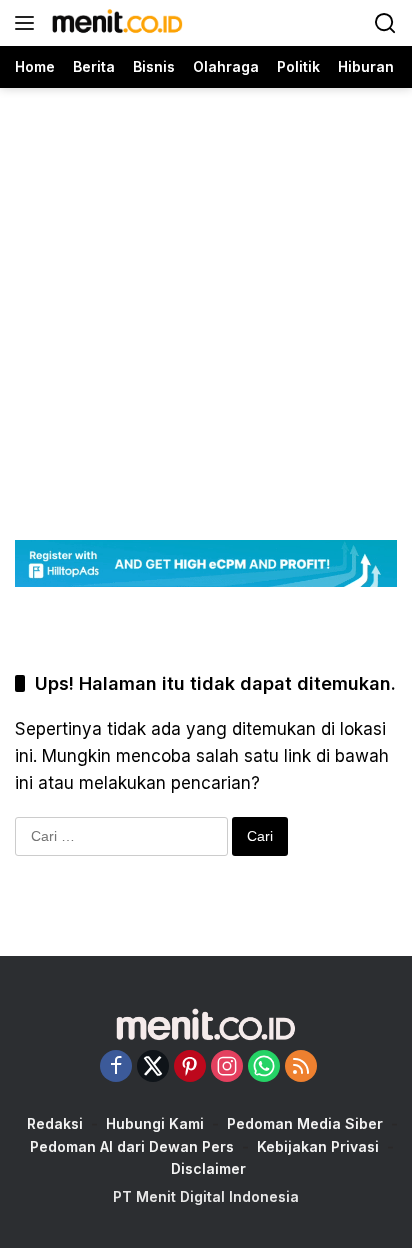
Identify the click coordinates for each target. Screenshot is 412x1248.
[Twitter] (153, 1067)
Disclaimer (208, 1168)
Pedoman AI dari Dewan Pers (132, 1146)
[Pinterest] (190, 1067)
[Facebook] (116, 1067)
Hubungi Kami (155, 1123)
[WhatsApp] (264, 1067)
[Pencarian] (385, 23)
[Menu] (28, 23)
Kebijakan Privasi (318, 1146)
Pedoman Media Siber (305, 1123)
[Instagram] (227, 1067)
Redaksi (55, 1123)
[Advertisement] (206, 294)
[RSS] (301, 1067)
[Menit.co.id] (115, 23)
